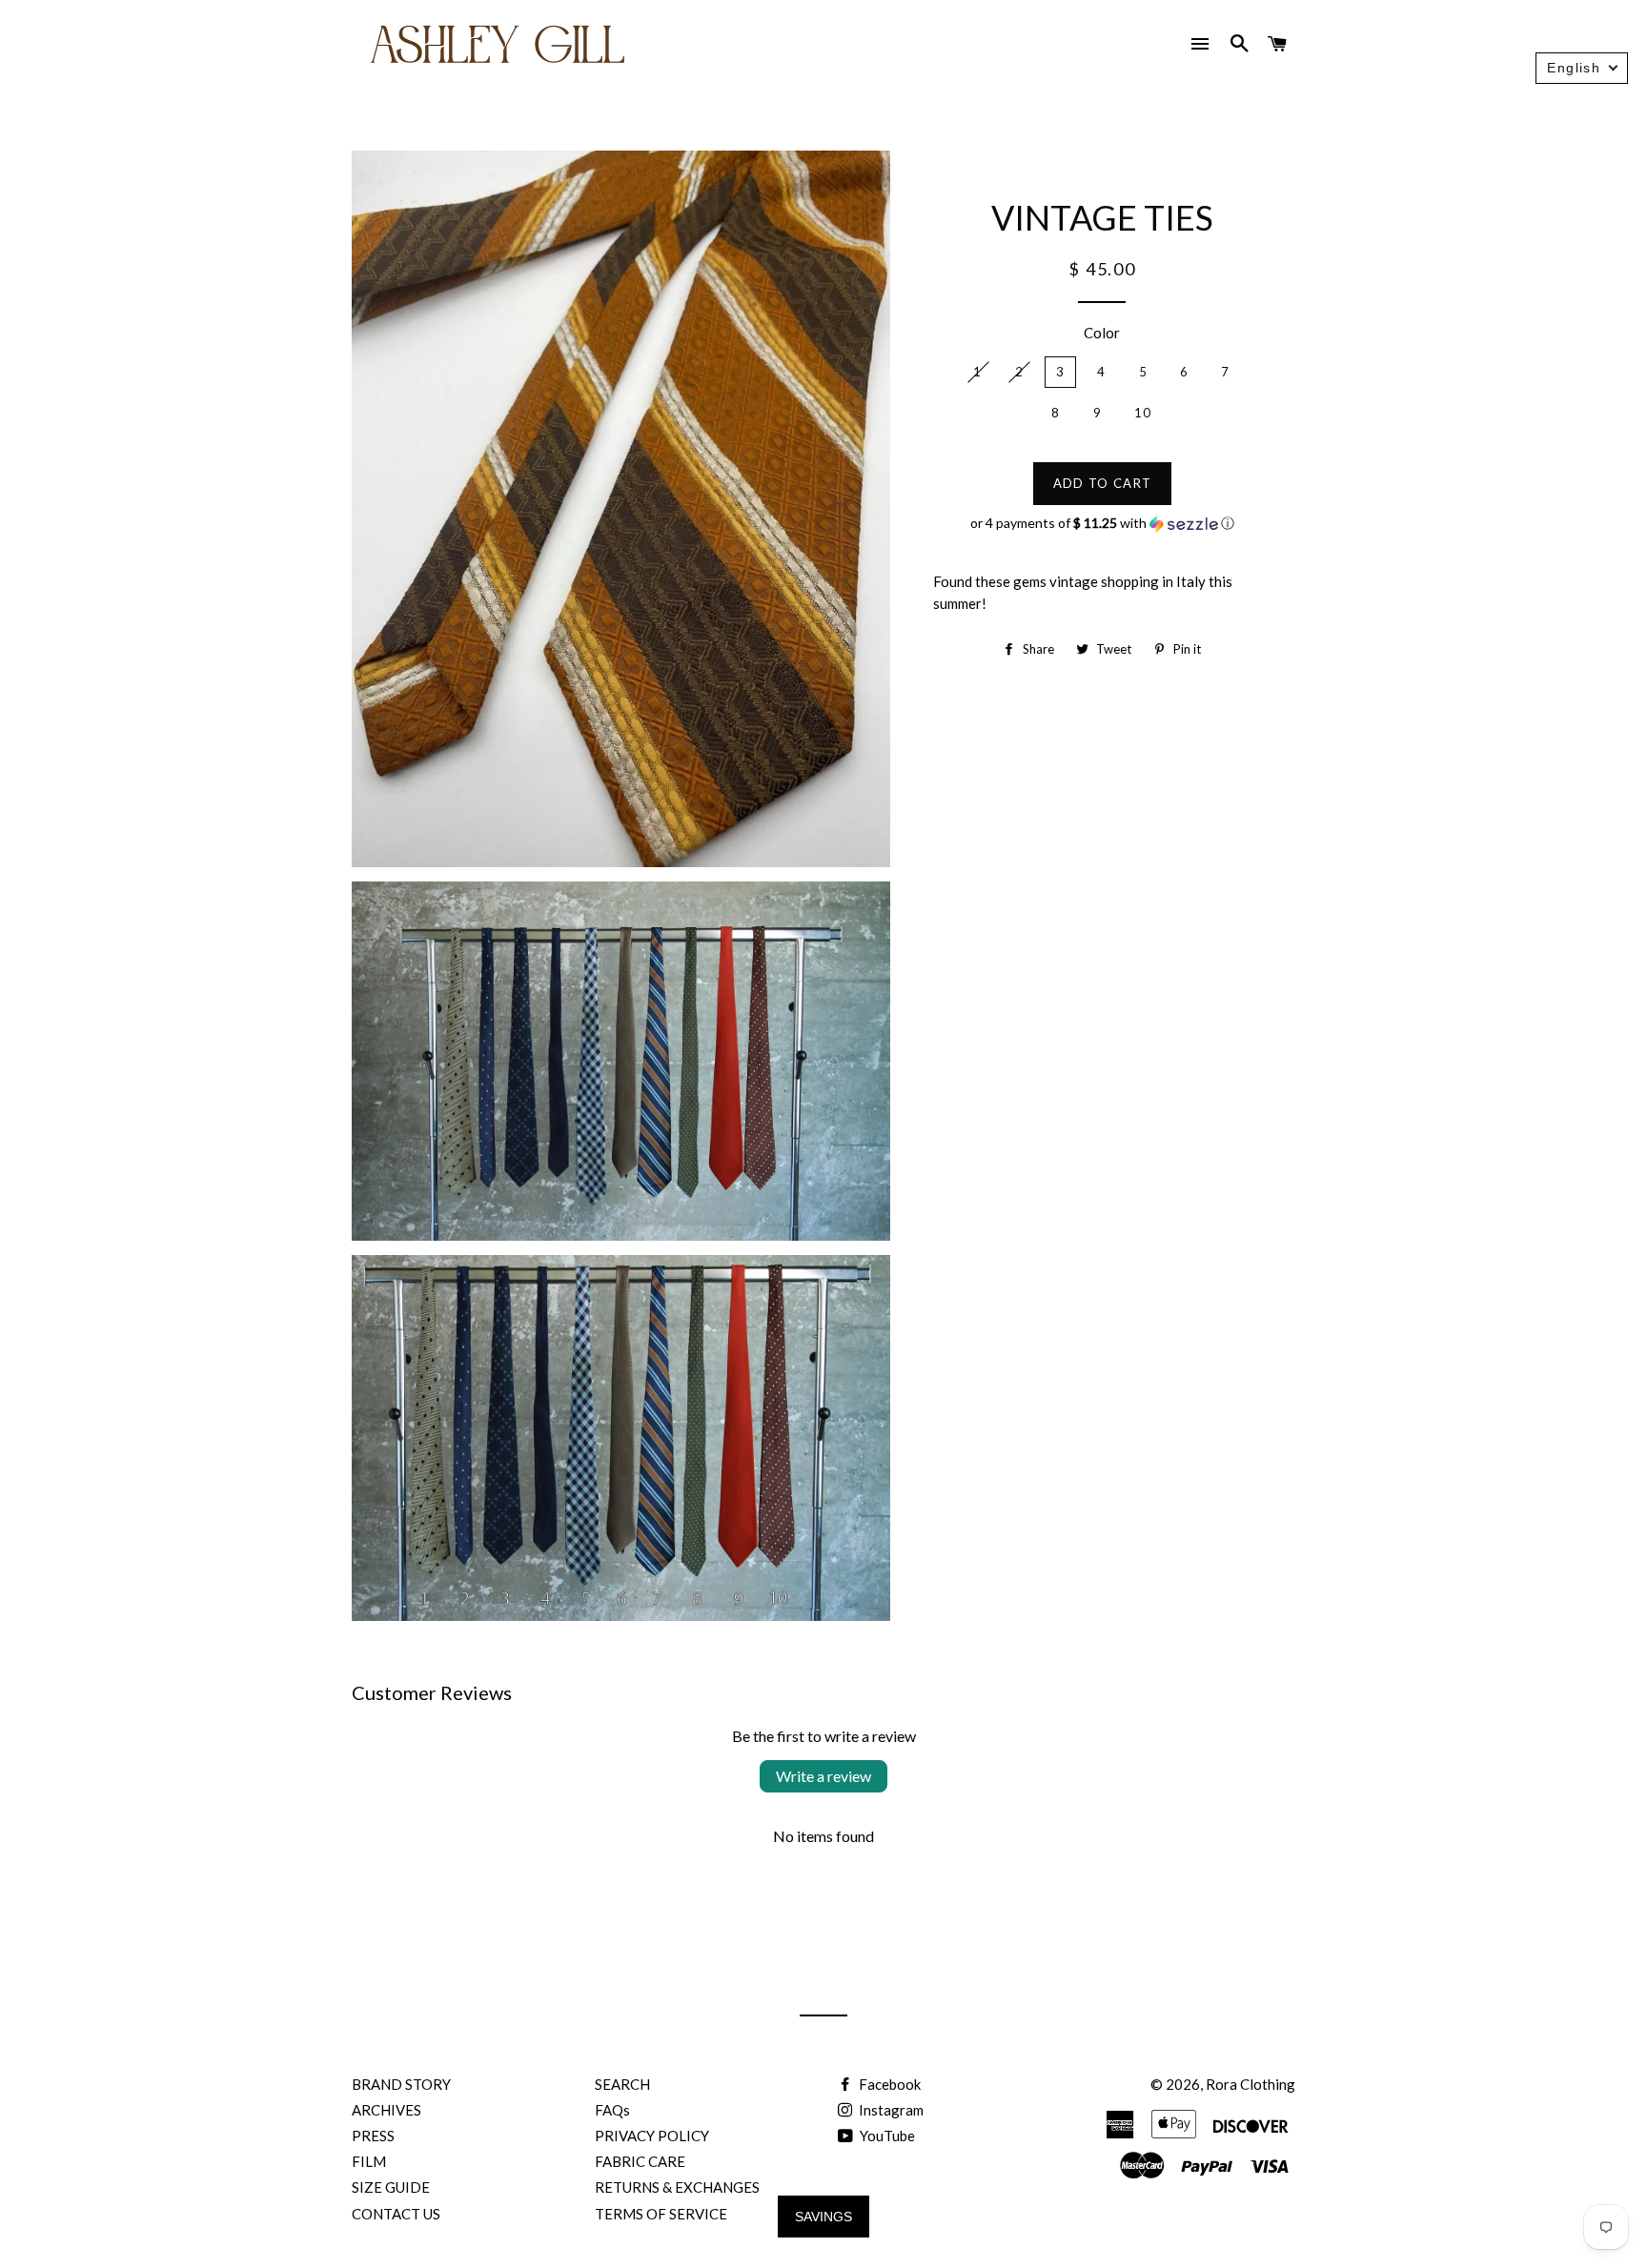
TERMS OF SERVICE (661, 2214)
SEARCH (622, 2084)
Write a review (823, 1776)
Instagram (890, 2110)
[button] (1102, 524)
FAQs (612, 2110)
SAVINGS (823, 2217)
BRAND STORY (401, 2084)
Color (1102, 333)
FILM (369, 2161)
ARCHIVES (386, 2110)
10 (1143, 413)
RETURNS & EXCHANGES (677, 2187)
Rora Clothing (1250, 2084)
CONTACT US (396, 2214)
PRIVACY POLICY (652, 2136)
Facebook (888, 2084)
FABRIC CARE (640, 2161)
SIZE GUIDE (391, 2187)
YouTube (886, 2136)
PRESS (373, 2136)
